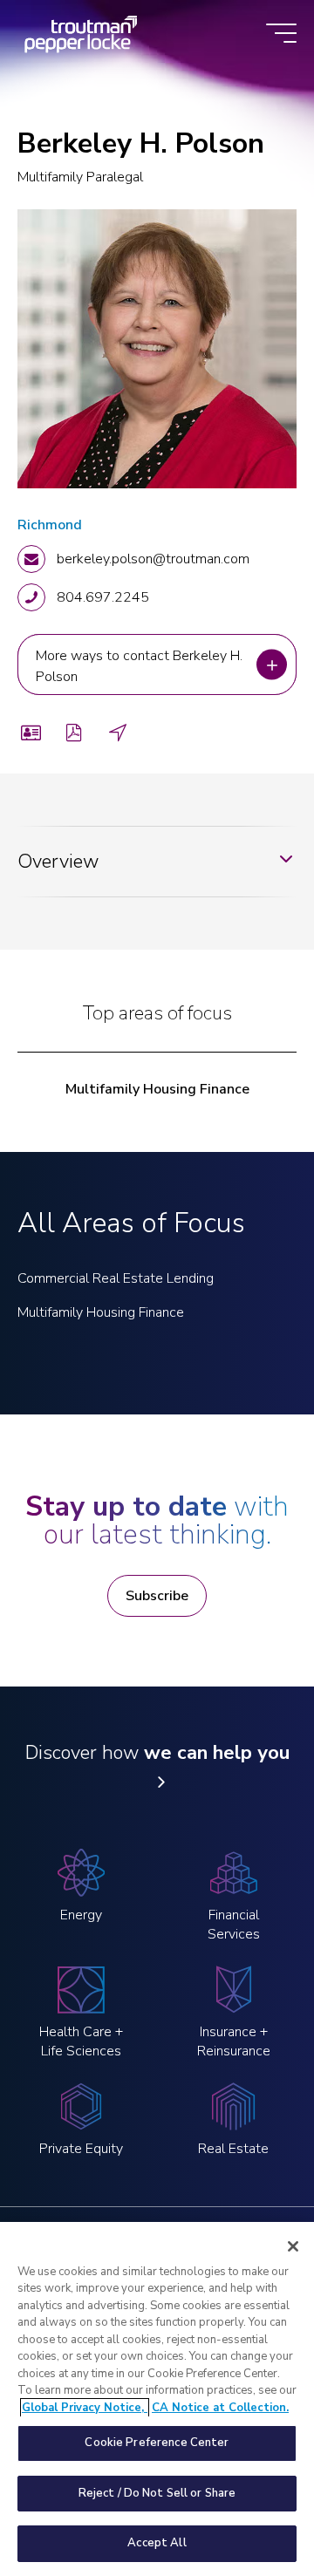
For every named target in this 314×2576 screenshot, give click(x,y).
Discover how (157, 1753)
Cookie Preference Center (157, 2443)
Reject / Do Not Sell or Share (157, 2493)
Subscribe (157, 1596)
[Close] (293, 2246)
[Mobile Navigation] (281, 34)
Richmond (50, 525)
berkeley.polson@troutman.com (153, 559)
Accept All (157, 2543)
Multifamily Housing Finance (157, 1089)
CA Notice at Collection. (220, 2408)
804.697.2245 (103, 597)
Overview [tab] (58, 862)
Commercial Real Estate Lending (116, 1278)
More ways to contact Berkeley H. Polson (133, 664)
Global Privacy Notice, (85, 2408)
